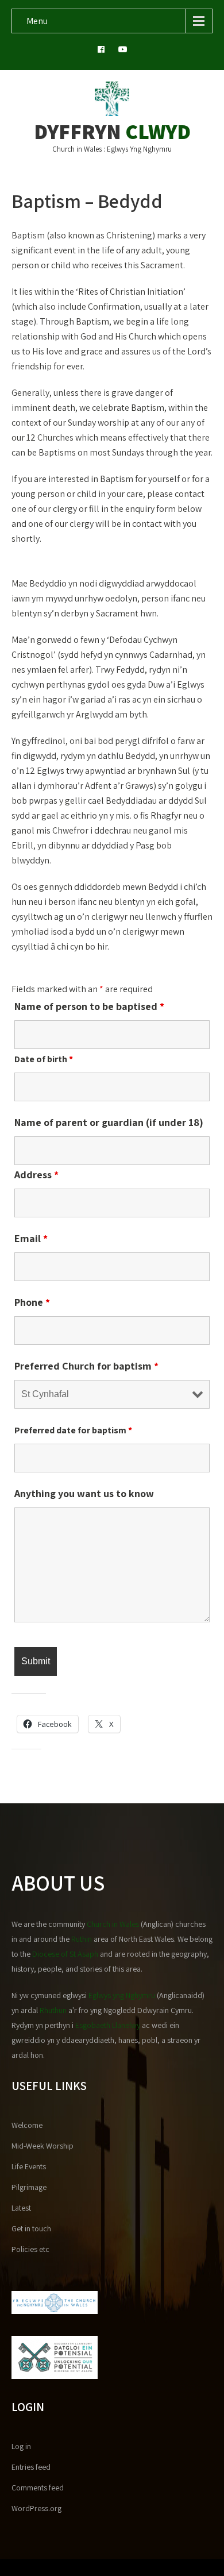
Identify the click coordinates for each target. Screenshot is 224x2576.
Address (36, 1175)
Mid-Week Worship (43, 2146)
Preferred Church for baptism (86, 1366)
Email (31, 1238)
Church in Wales (113, 1924)
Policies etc (30, 2249)
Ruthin (82, 1939)
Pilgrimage (29, 2187)
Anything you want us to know (84, 1493)
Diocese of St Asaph (65, 1954)
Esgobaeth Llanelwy (108, 2025)
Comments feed (38, 2488)
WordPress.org (36, 2508)
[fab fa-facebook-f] (101, 51)
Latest (21, 2208)
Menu (37, 21)
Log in (21, 2446)
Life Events (29, 2166)
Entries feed (31, 2467)
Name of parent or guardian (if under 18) (109, 1122)
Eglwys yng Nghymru (122, 1995)
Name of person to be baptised (89, 1006)
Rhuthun (53, 2010)
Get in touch (31, 2228)
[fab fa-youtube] (123, 51)
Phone (32, 1302)
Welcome (27, 2125)
